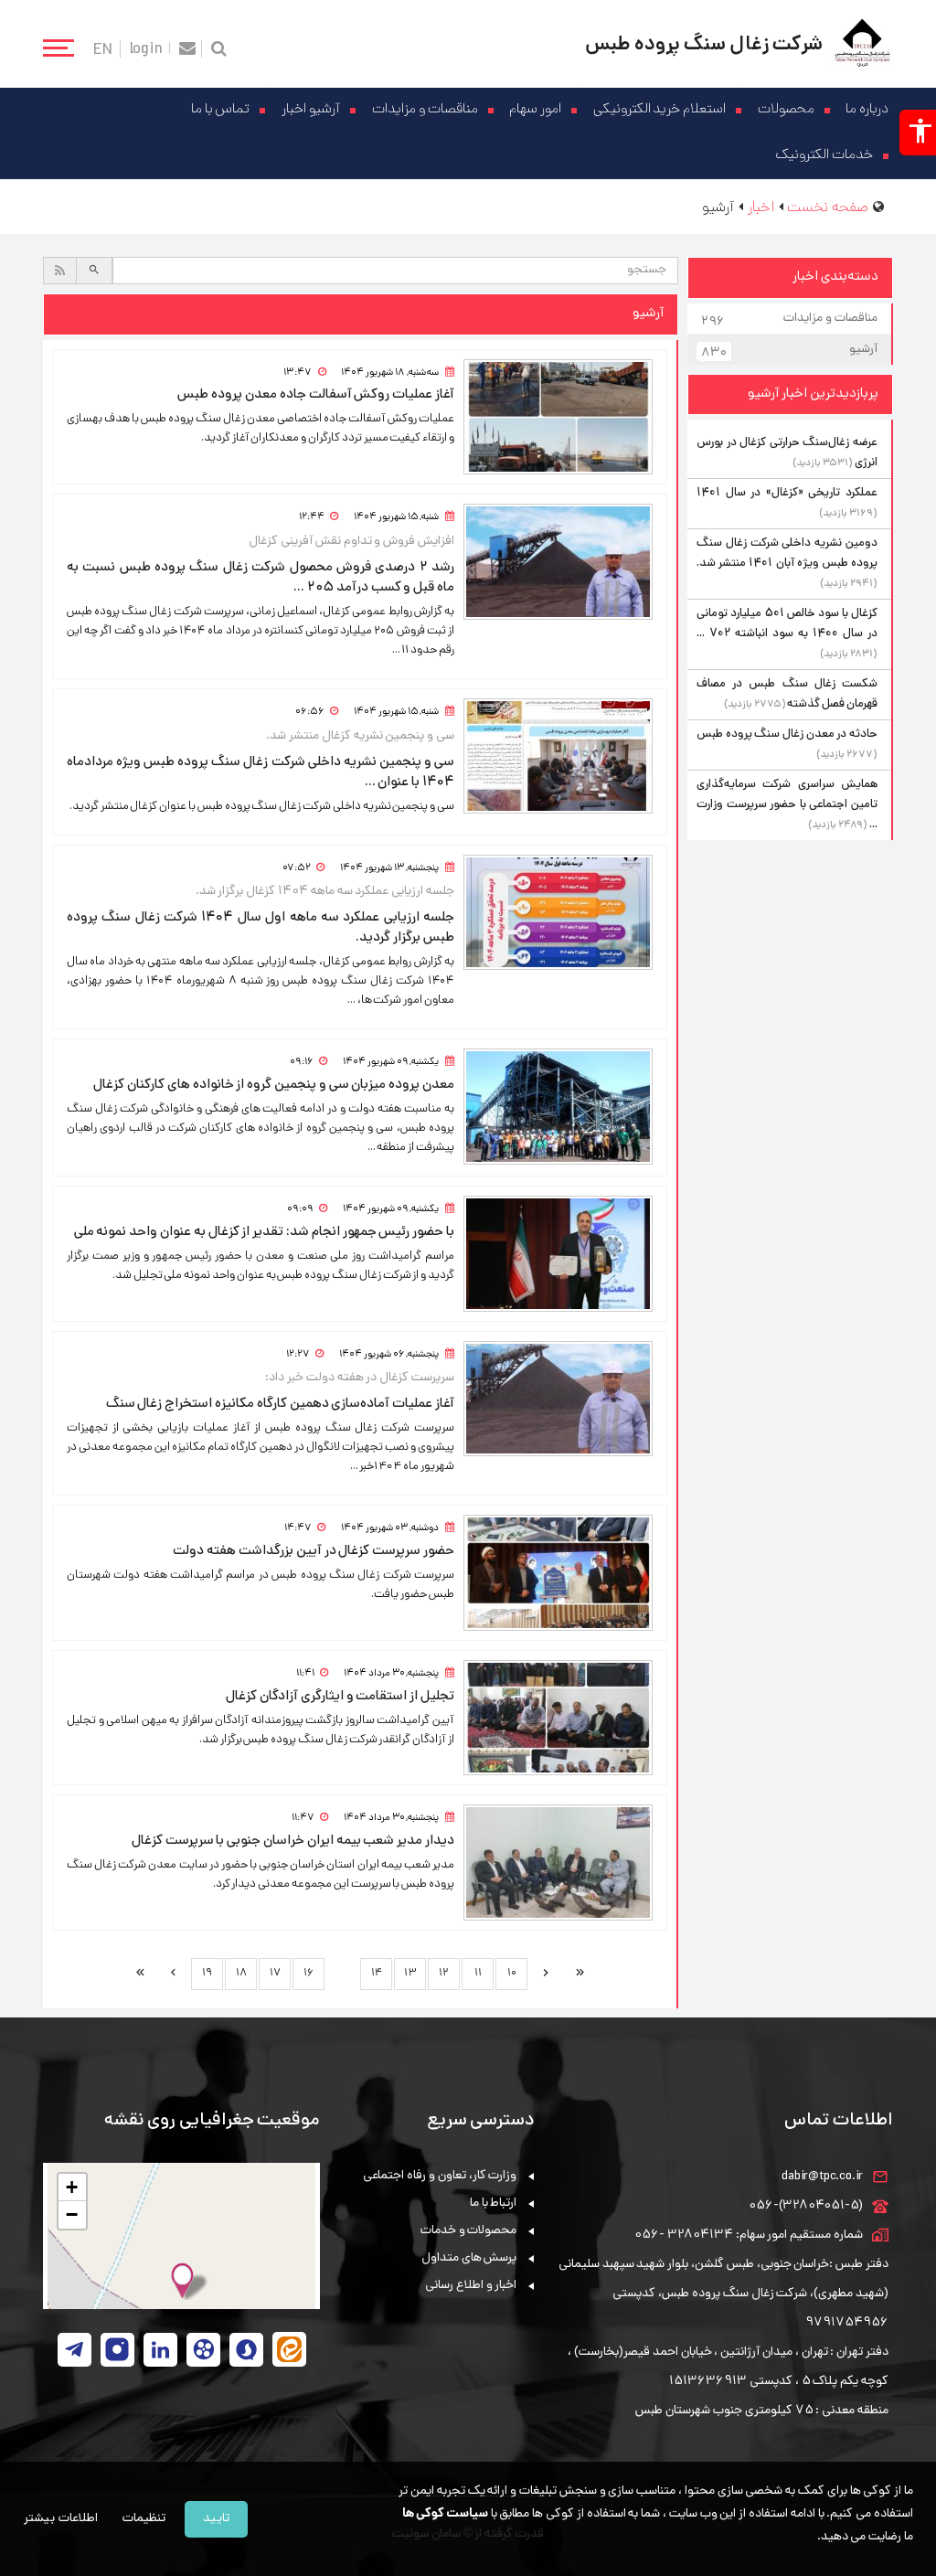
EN (103, 49)
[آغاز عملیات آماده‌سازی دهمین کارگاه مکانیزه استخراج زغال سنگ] (558, 1399)
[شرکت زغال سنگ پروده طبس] (862, 44)
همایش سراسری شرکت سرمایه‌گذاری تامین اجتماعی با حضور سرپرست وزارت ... (787, 805)
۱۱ (478, 1974)
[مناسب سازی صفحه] (918, 133)
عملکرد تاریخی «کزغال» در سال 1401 (787, 493)
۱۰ (512, 1974)
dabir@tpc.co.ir (822, 2177)
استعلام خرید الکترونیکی (660, 110)
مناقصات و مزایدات (425, 110)
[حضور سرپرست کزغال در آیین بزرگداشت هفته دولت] (558, 1573)
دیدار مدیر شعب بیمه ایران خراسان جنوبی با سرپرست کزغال (293, 1841)
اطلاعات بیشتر (61, 2519)
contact (188, 49)
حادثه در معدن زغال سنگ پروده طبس (787, 734)
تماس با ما (221, 110)
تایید (216, 2519)
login (146, 48)
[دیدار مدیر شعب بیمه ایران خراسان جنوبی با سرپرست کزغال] (558, 1863)
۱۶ (308, 1974)
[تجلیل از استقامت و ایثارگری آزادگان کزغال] (558, 1718)
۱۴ (377, 1974)
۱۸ (241, 1974)
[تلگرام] (74, 2350)
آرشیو (789, 351)
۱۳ (410, 1974)
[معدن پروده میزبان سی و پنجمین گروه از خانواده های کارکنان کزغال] (558, 1107)
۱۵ (342, 1973)
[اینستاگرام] (117, 2350)
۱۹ (207, 1974)
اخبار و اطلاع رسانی (471, 2286)
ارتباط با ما (494, 2203)
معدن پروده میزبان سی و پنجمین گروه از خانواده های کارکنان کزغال (274, 1085)
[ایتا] (289, 2349)
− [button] (72, 2214)
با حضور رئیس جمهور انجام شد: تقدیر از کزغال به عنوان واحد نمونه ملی (264, 1232)
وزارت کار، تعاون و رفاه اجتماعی (440, 2176)
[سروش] (246, 2350)
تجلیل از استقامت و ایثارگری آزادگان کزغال (340, 1697)
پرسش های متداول (469, 2258)
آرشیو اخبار (311, 110)
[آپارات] (203, 2350)
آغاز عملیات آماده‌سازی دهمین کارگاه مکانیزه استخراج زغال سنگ (280, 1404)
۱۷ (275, 1974)
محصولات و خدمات (469, 2231)
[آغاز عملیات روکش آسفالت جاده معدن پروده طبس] (558, 417)
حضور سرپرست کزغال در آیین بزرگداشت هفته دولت (314, 1551)
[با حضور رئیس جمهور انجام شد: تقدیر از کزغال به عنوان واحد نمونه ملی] (558, 1254)
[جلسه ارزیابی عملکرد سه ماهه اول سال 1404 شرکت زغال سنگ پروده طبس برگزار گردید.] (558, 913)
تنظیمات (144, 2519)
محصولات (786, 110)
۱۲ (444, 1974)
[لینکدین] (160, 2350)
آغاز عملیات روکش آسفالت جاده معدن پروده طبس (316, 395)
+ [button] (72, 2187)
